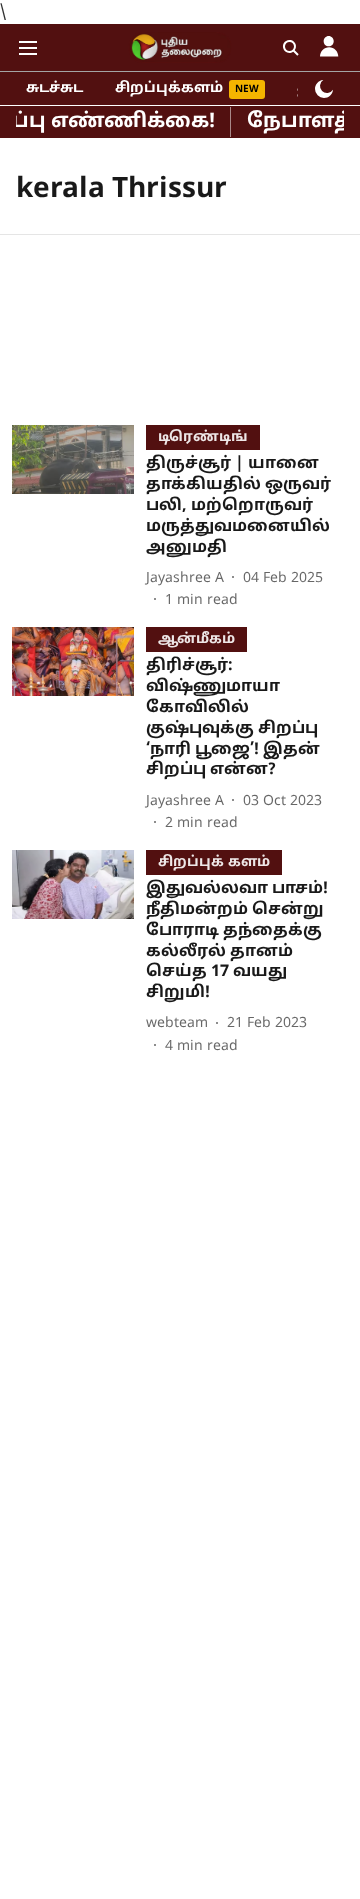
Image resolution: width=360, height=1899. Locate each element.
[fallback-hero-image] (79, 518)
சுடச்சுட (54, 88)
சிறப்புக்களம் (169, 88)
